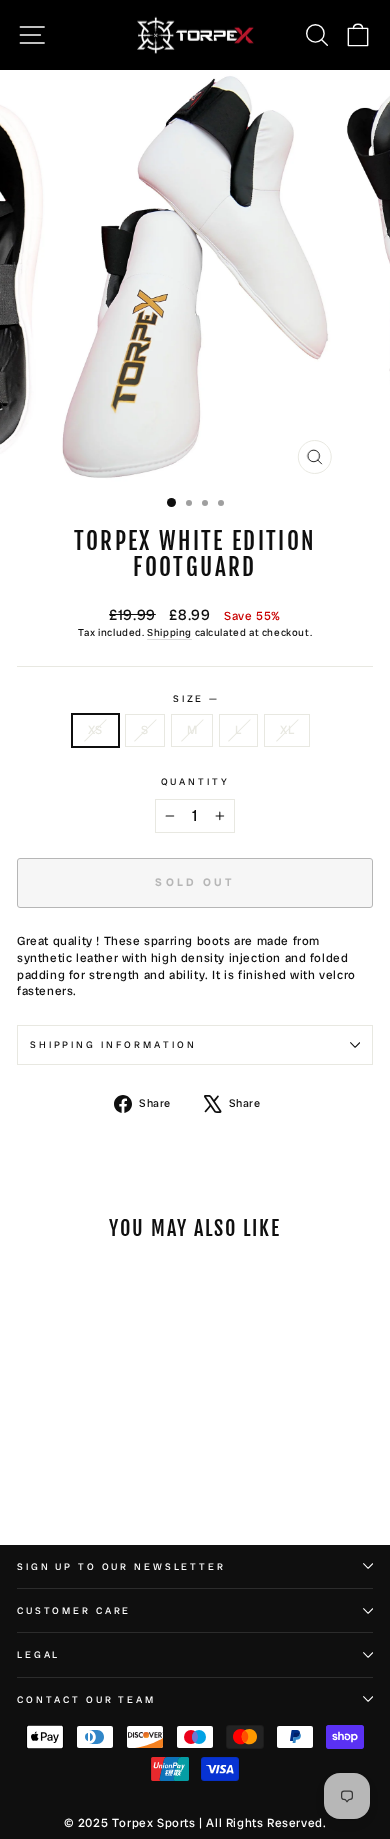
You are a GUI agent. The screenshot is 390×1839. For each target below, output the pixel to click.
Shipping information (113, 1044)
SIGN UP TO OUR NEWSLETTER (121, 1566)
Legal (38, 1654)
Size (195, 698)
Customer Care (74, 1610)
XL (287, 730)
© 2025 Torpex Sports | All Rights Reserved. (195, 1823)
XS (95, 730)
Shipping (169, 632)
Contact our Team (86, 1699)
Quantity (195, 781)
